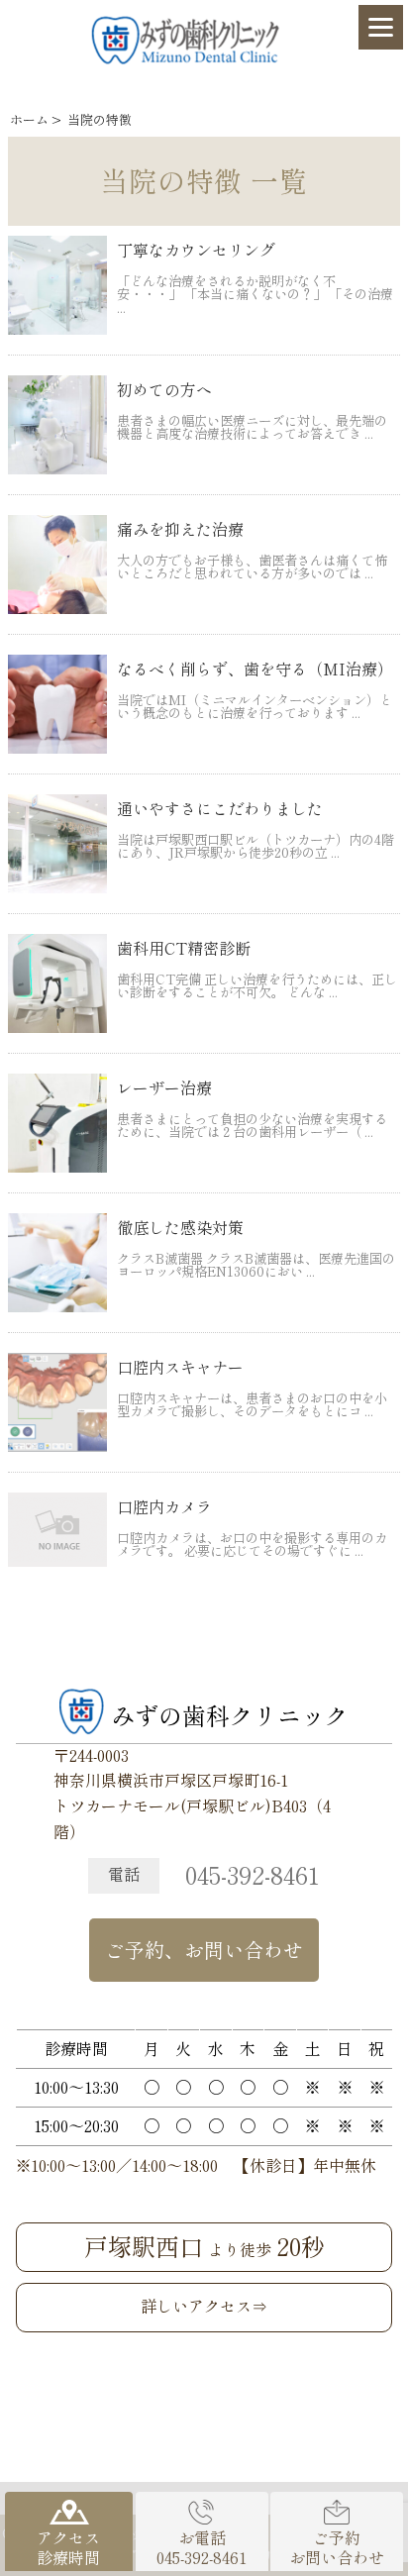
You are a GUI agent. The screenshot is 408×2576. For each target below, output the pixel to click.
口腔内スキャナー (180, 1368)
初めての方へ (164, 390)
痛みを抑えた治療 (180, 530)
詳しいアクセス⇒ (204, 2307)
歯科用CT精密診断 (184, 949)
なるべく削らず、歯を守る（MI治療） (255, 670)
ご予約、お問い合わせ (204, 1950)
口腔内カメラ (164, 1507)
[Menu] (381, 27)
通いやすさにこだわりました (220, 809)
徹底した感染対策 (180, 1228)
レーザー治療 (164, 1088)
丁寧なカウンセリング (196, 251)
